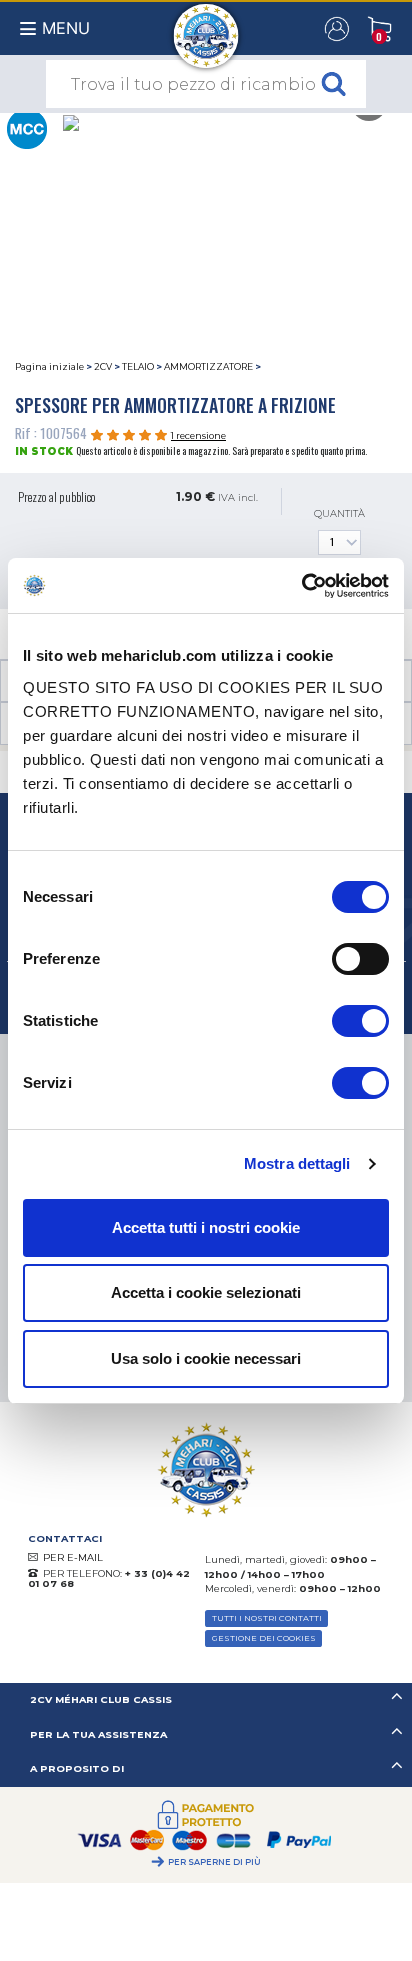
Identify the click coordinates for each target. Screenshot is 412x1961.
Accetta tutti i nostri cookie (206, 1227)
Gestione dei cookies (264, 1638)
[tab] (206, 1700)
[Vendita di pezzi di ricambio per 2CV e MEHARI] (206, 26)
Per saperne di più (214, 1862)
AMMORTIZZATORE (208, 366)
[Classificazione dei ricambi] (26, 127)
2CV (103, 366)
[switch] (360, 959)
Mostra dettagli (297, 1163)
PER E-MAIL (73, 1557)
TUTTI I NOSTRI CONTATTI (267, 1618)
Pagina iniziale (49, 366)
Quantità (339, 513)
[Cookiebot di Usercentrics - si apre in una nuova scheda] (301, 586)
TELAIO (138, 366)
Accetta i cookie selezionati (206, 1292)
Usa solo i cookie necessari (206, 1358)
